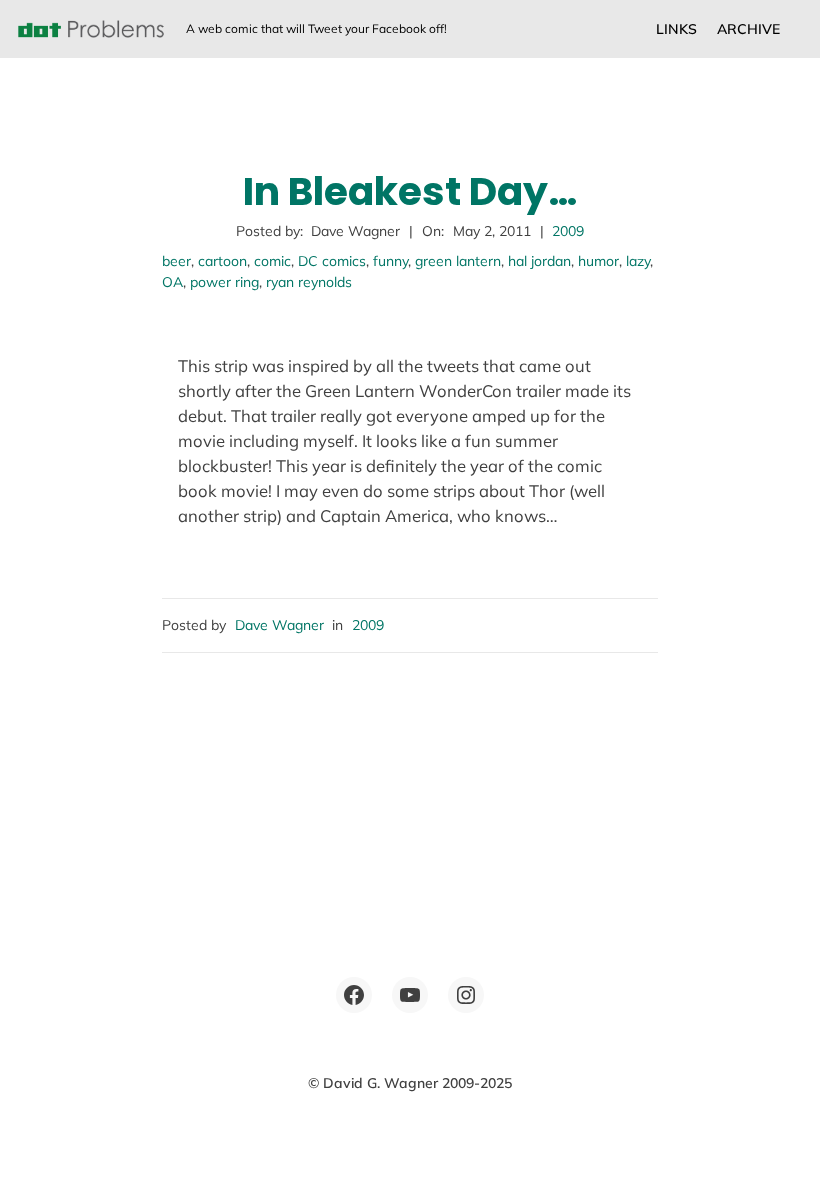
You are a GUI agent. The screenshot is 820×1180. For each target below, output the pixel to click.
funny (390, 261)
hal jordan (539, 261)
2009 (568, 231)
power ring (224, 282)
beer (176, 261)
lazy (638, 261)
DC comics (332, 261)
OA (172, 282)
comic (272, 261)
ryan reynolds (309, 282)
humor (598, 261)
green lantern (458, 261)
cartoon (222, 261)
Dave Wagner (279, 625)
